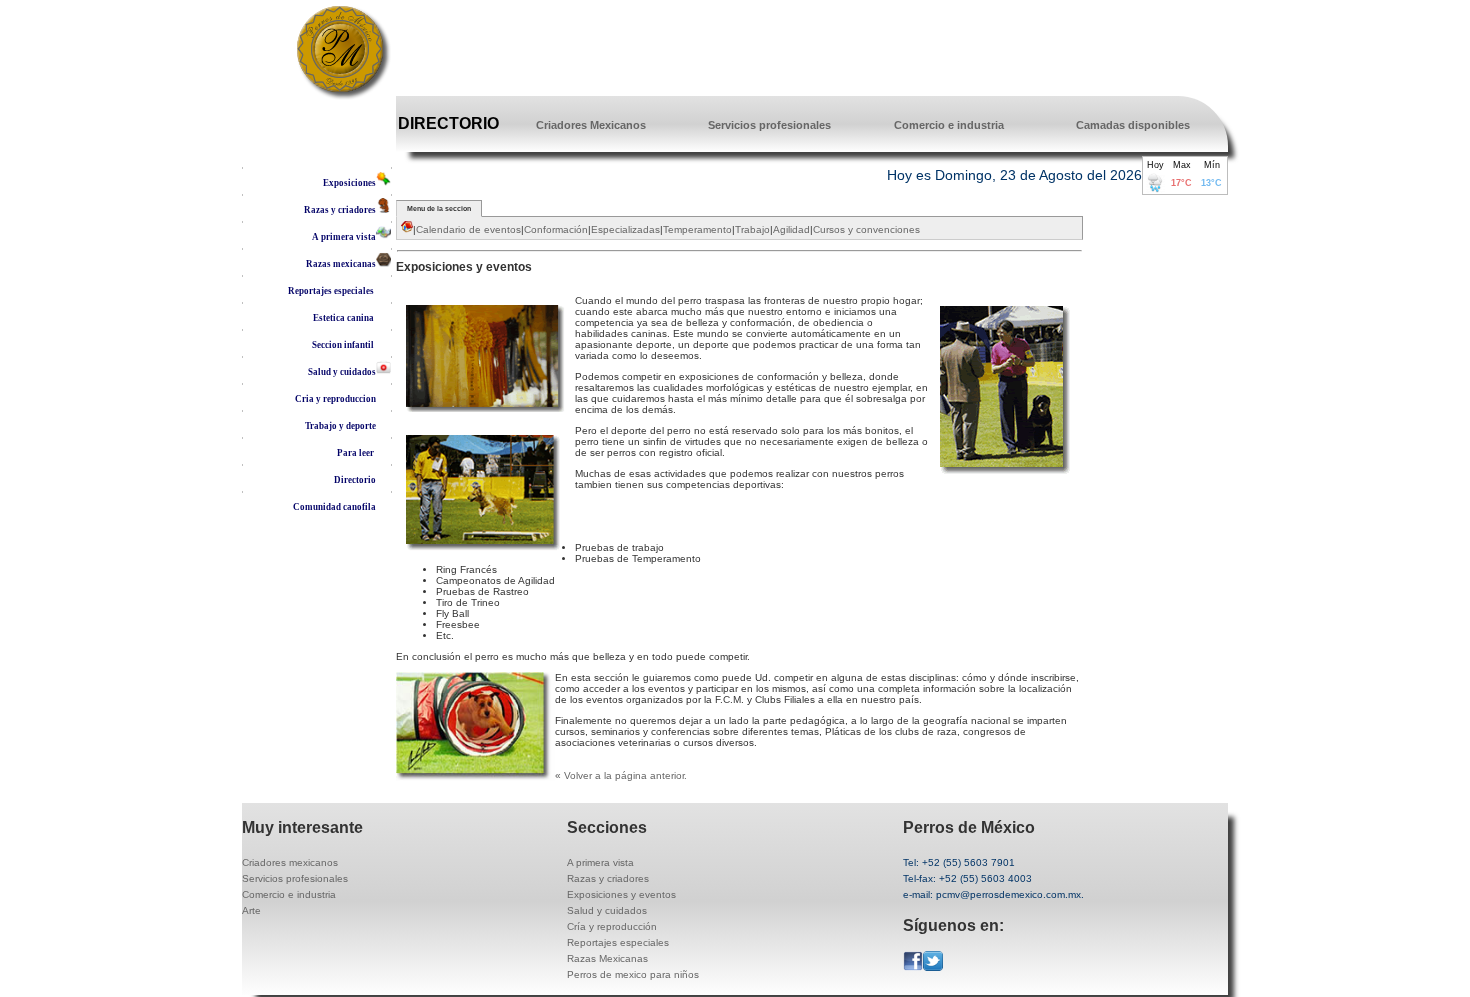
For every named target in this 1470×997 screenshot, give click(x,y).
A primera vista (600, 862)
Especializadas (625, 229)
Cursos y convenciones (866, 229)
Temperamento (697, 229)
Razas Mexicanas (607, 958)
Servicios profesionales (769, 125)
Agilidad (791, 229)
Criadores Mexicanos (591, 125)
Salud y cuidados (607, 910)
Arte (251, 910)
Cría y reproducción (612, 926)
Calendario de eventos (468, 229)
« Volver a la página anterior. (622, 775)
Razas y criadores (608, 878)
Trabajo (752, 229)
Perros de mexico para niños (633, 974)
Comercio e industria (949, 125)
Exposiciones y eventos (621, 894)
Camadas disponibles (1133, 125)
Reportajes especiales (618, 942)
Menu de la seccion (439, 208)
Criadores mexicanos (290, 862)
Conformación (556, 229)
